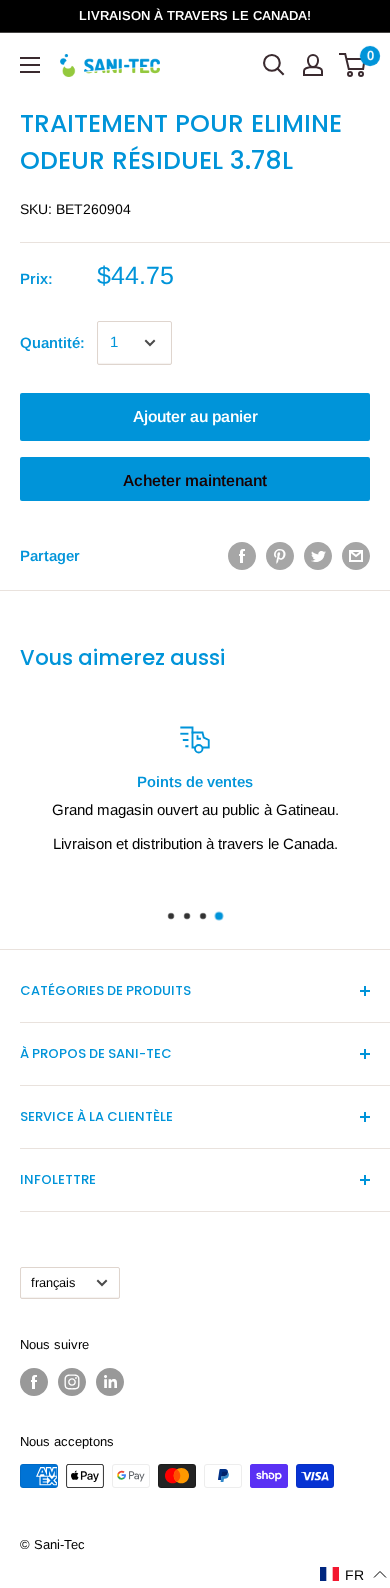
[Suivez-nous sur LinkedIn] (110, 1382)
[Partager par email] (356, 555)
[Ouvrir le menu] (30, 65)
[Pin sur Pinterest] (280, 555)
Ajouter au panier (195, 416)
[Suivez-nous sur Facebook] (34, 1382)
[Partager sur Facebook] (242, 555)
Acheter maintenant (195, 480)
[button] (354, 1574)
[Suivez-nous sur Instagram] (72, 1382)
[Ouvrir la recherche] (274, 65)
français (53, 1282)
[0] (353, 65)
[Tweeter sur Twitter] (318, 555)
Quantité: (52, 342)
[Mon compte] (313, 65)
